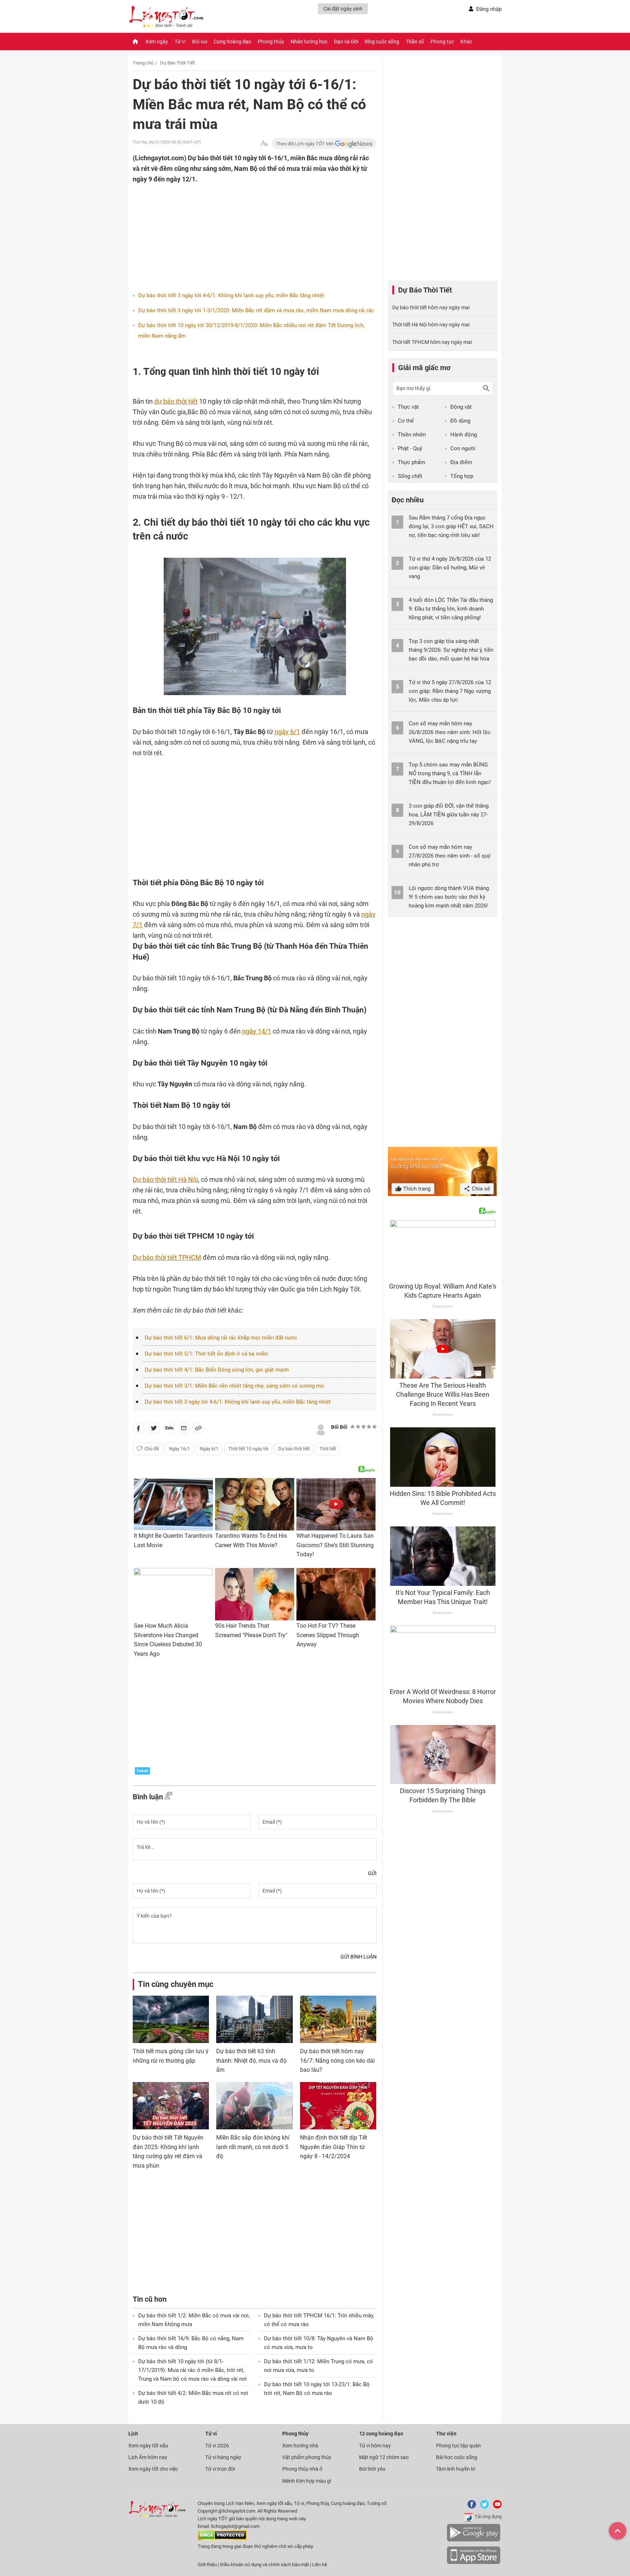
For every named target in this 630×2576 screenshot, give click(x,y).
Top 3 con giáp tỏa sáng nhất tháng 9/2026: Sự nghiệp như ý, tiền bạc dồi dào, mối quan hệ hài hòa (451, 650)
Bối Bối (339, 1427)
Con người (463, 448)
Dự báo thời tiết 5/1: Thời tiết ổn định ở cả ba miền (206, 1354)
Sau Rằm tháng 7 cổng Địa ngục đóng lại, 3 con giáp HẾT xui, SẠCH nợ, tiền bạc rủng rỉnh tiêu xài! (451, 526)
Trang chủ (143, 63)
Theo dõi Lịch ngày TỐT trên (306, 144)
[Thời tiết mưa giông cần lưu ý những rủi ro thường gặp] (171, 2019)
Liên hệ (320, 2565)
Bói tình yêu (372, 2469)
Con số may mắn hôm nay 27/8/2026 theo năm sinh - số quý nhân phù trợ (450, 856)
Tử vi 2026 (217, 2446)
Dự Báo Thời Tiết (177, 63)
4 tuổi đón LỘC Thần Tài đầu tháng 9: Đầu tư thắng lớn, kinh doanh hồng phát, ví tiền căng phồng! (451, 609)
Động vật (461, 407)
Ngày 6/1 (209, 1449)
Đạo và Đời (346, 42)
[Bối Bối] (321, 1429)
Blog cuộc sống (382, 42)
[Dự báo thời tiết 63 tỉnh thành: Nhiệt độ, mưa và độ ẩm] (254, 2019)
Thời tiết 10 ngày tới (248, 1449)
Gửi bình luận (359, 1957)
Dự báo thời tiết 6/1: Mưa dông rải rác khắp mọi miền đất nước (221, 1338)
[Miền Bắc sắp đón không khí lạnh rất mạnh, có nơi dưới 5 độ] (254, 2106)
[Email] (184, 1430)
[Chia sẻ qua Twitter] (154, 1430)
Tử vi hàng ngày (223, 2457)
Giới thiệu (207, 2565)
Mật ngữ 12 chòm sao (384, 2457)
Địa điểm (461, 462)
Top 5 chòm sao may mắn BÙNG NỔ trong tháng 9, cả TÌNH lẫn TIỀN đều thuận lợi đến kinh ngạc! (450, 773)
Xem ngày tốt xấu (148, 2446)
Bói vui (200, 42)
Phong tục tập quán (458, 2446)
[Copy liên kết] (198, 1430)
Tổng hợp (462, 476)
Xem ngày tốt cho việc (153, 2469)
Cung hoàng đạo (232, 42)
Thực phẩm (411, 462)
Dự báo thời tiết (294, 1449)
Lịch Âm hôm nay (148, 2457)
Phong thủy (271, 42)
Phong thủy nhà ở (302, 2469)
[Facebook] (470, 2507)
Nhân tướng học (309, 42)
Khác (466, 42)
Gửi (372, 1873)
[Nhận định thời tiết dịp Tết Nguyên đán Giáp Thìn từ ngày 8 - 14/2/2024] (338, 2106)
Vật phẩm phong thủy (307, 2457)
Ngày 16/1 (179, 1449)
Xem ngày (157, 42)
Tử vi (180, 42)
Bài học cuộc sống (457, 2457)
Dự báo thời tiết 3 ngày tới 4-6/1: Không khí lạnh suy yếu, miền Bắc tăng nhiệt (231, 295)
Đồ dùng (460, 421)
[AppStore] (474, 2563)
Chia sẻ (480, 1189)
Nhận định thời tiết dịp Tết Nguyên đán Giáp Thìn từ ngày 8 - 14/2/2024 (334, 2147)
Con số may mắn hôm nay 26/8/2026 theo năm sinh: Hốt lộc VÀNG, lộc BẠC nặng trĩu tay (450, 732)
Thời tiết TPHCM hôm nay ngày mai (432, 342)
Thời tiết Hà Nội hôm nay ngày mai (431, 325)
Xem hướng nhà (300, 2446)
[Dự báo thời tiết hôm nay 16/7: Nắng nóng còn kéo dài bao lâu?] (338, 2019)
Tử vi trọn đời (220, 2469)
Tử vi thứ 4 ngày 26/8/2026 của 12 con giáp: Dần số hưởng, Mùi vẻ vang (450, 568)
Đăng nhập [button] (489, 9)
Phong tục (442, 42)
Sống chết (410, 476)
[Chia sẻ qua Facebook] (139, 1430)
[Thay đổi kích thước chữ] (264, 144)
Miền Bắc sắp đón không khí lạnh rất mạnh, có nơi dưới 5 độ (253, 2147)
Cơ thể (406, 421)
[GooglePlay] (474, 2540)
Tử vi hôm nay (375, 2446)
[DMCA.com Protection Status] (222, 2539)
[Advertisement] (240, 232)
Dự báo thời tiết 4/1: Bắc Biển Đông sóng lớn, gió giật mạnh (217, 1370)
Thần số (415, 42)
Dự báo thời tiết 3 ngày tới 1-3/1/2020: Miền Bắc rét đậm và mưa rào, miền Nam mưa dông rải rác (256, 310)
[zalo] (169, 1430)
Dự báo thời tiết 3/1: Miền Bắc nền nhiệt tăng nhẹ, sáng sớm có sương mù (234, 1386)
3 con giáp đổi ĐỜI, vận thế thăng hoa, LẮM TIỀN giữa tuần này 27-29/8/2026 (449, 815)
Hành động (464, 435)
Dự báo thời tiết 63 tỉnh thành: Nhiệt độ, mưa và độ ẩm (251, 2061)
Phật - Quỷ (410, 448)
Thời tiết (328, 1449)
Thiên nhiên (412, 435)
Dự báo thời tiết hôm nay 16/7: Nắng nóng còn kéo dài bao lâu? (337, 2061)
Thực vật (408, 407)
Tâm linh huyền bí (456, 2469)
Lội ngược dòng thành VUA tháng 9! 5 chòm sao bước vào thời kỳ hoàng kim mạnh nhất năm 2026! (449, 897)
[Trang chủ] (135, 42)
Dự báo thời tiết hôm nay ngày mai (431, 307)
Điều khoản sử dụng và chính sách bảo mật (265, 2565)
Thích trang (416, 1189)
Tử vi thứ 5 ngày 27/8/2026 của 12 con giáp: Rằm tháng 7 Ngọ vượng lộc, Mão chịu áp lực (450, 691)
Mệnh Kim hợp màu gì (307, 2481)
